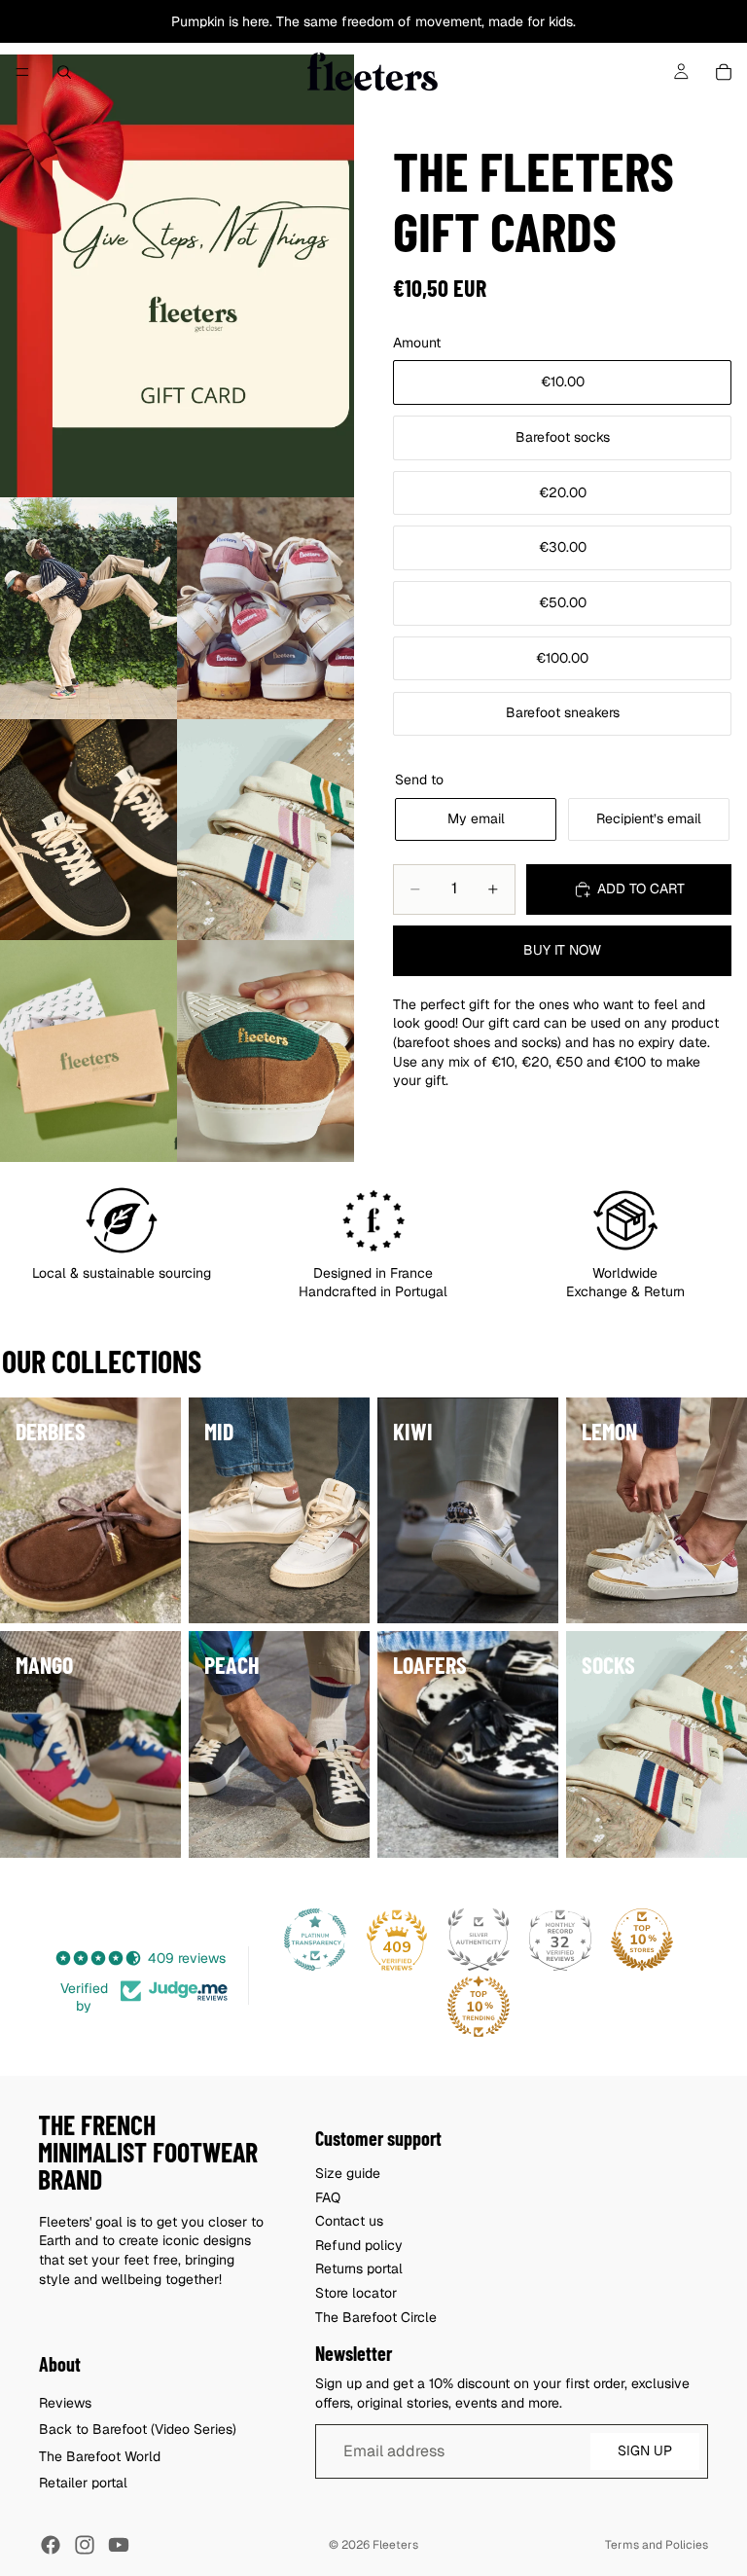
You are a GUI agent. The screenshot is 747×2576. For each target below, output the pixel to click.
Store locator (356, 2292)
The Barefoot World (100, 2455)
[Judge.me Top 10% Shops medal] (642, 1940)
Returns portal (359, 2268)
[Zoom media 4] (89, 830)
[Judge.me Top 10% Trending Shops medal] (479, 2007)
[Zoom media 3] (266, 608)
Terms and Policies (657, 2545)
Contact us (349, 2221)
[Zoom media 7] (266, 1051)
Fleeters (395, 2545)
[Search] (64, 72)
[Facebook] (51, 2545)
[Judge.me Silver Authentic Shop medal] (479, 1940)
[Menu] (22, 72)
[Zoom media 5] (266, 830)
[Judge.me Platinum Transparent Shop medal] (315, 1940)
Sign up (645, 2450)
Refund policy (359, 2244)
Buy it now (562, 950)
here (256, 21)
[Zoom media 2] (89, 608)
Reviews (65, 2402)
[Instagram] (85, 2545)
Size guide (348, 2173)
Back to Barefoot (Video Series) (138, 2429)
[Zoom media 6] (89, 1051)
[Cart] (724, 72)
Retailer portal (83, 2483)
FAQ (328, 2196)
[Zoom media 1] (177, 276)
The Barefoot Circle (376, 2316)
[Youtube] (119, 2545)
